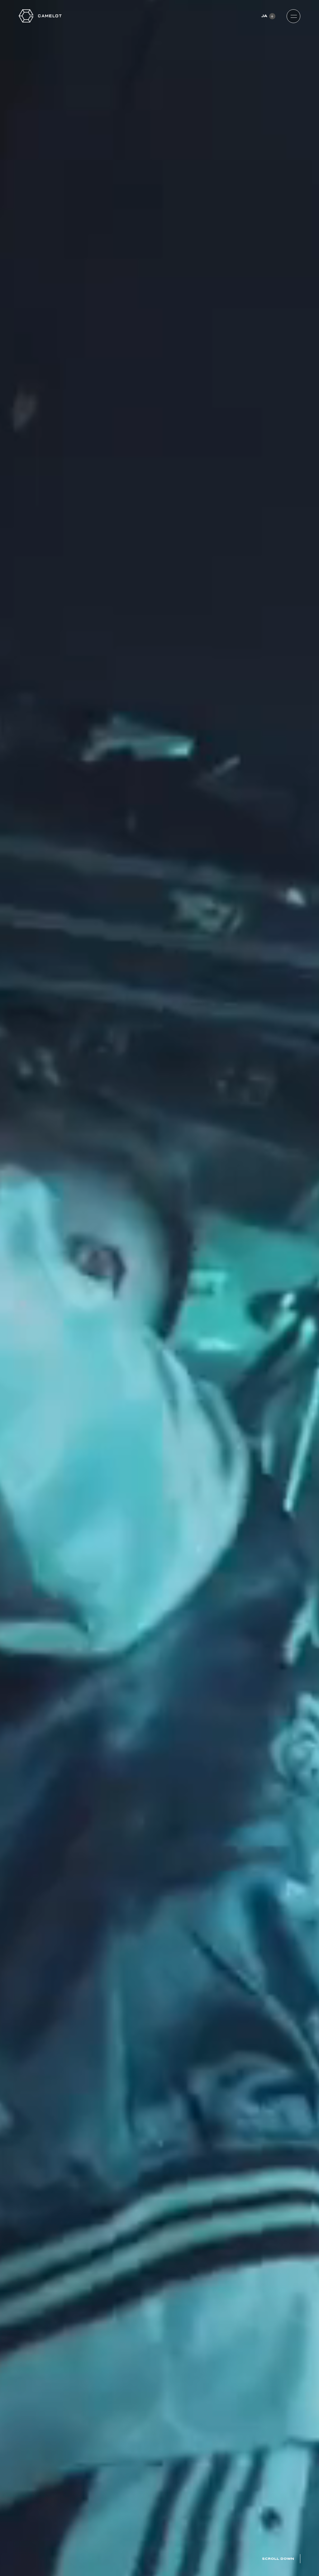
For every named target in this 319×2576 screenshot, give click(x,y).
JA (264, 16)
